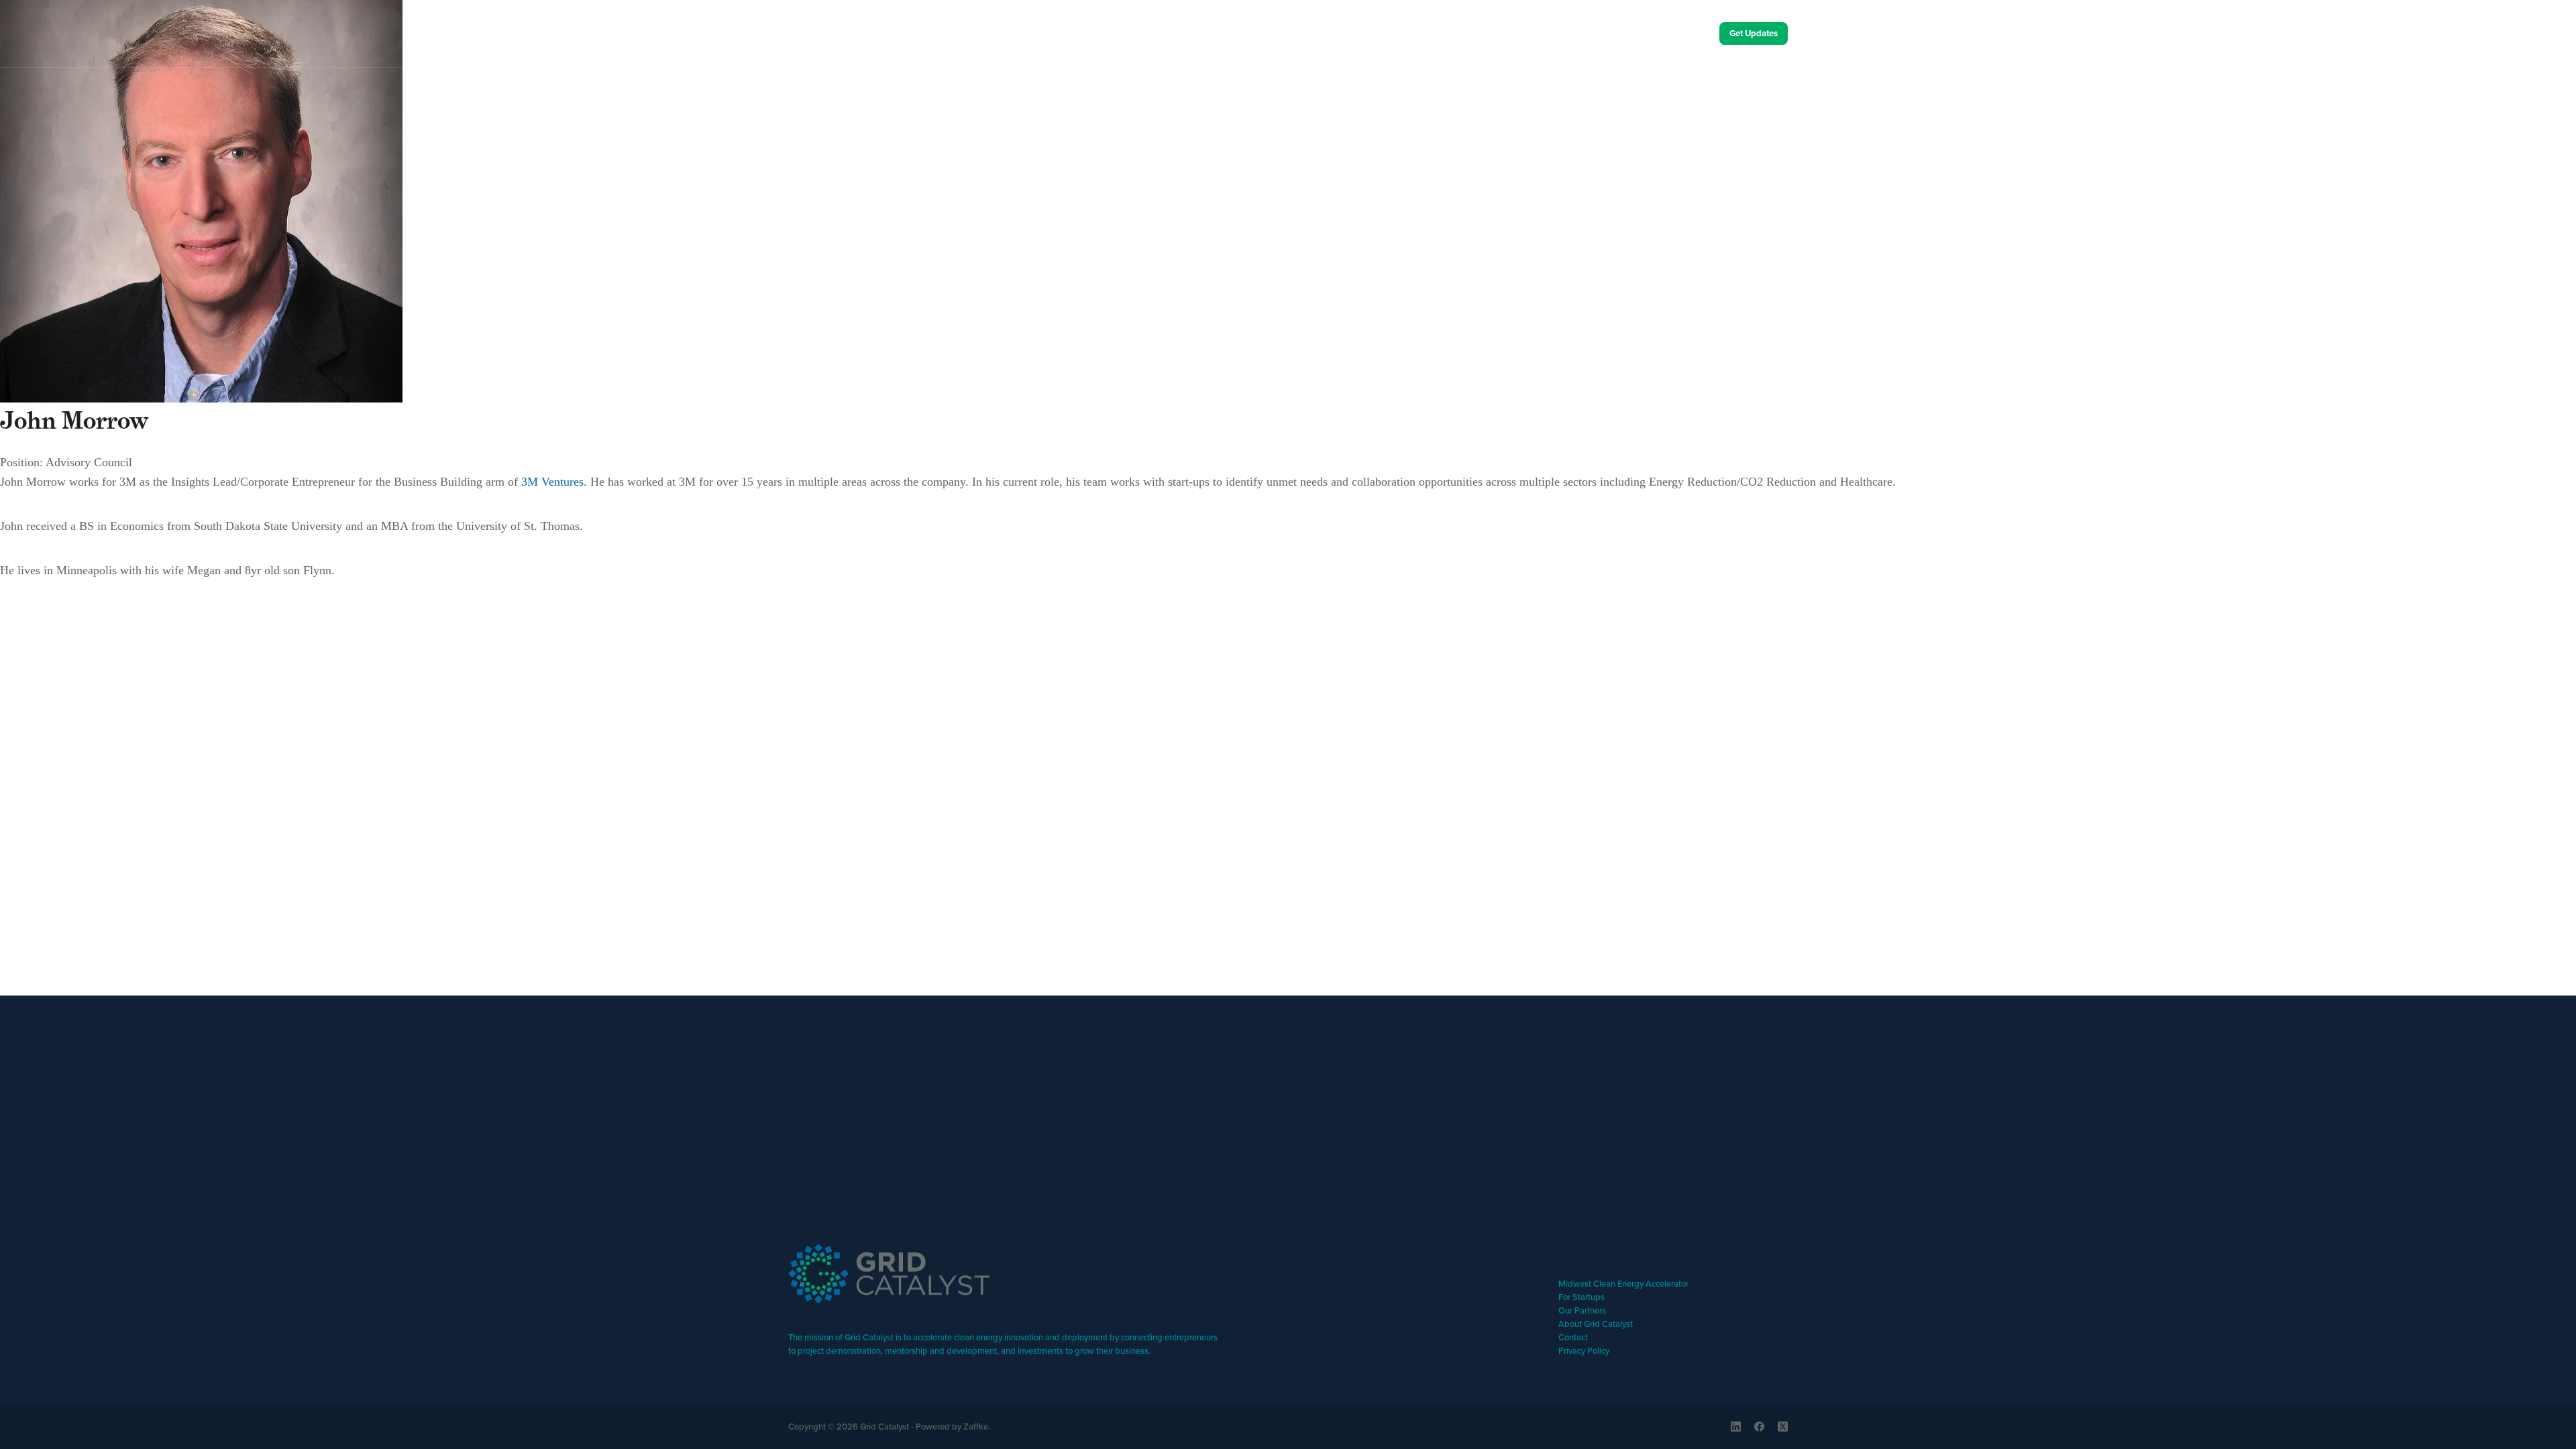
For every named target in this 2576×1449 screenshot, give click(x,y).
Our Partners (1582, 1310)
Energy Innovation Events (1677, 87)
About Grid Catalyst (1596, 1324)
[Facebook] (1759, 1427)
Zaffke (976, 1426)
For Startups (1581, 1297)
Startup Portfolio (1051, 87)
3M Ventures (552, 482)
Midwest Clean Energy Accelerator (1623, 1283)
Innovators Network (1278, 87)
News (1462, 87)
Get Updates (1754, 33)
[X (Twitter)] (1783, 1427)
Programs (845, 87)
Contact (1573, 1337)
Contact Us (1666, 34)
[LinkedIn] (1736, 1427)
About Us (1577, 34)
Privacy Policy (1584, 1350)
